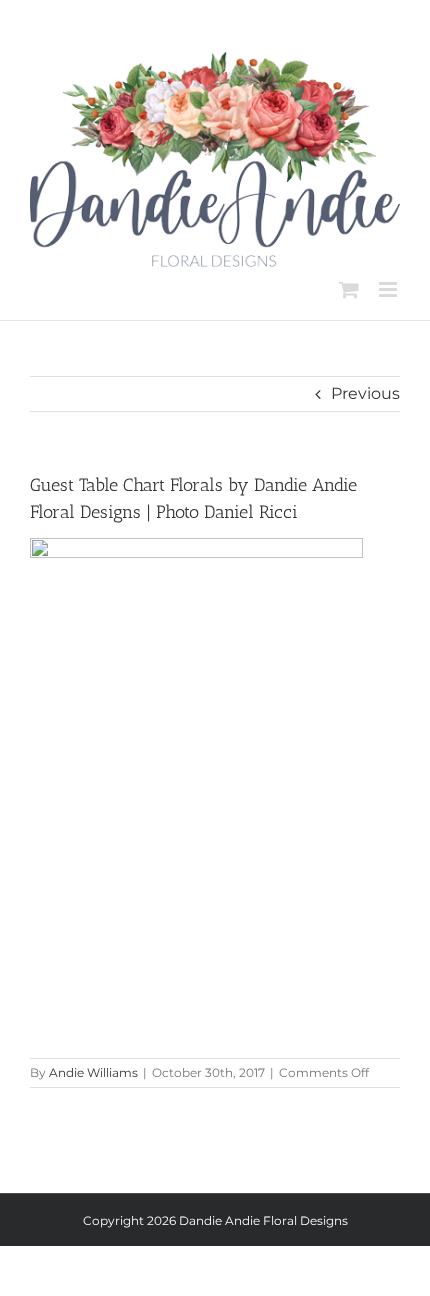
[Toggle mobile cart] (349, 289)
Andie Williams (93, 1072)
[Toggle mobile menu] (389, 289)
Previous (365, 393)
